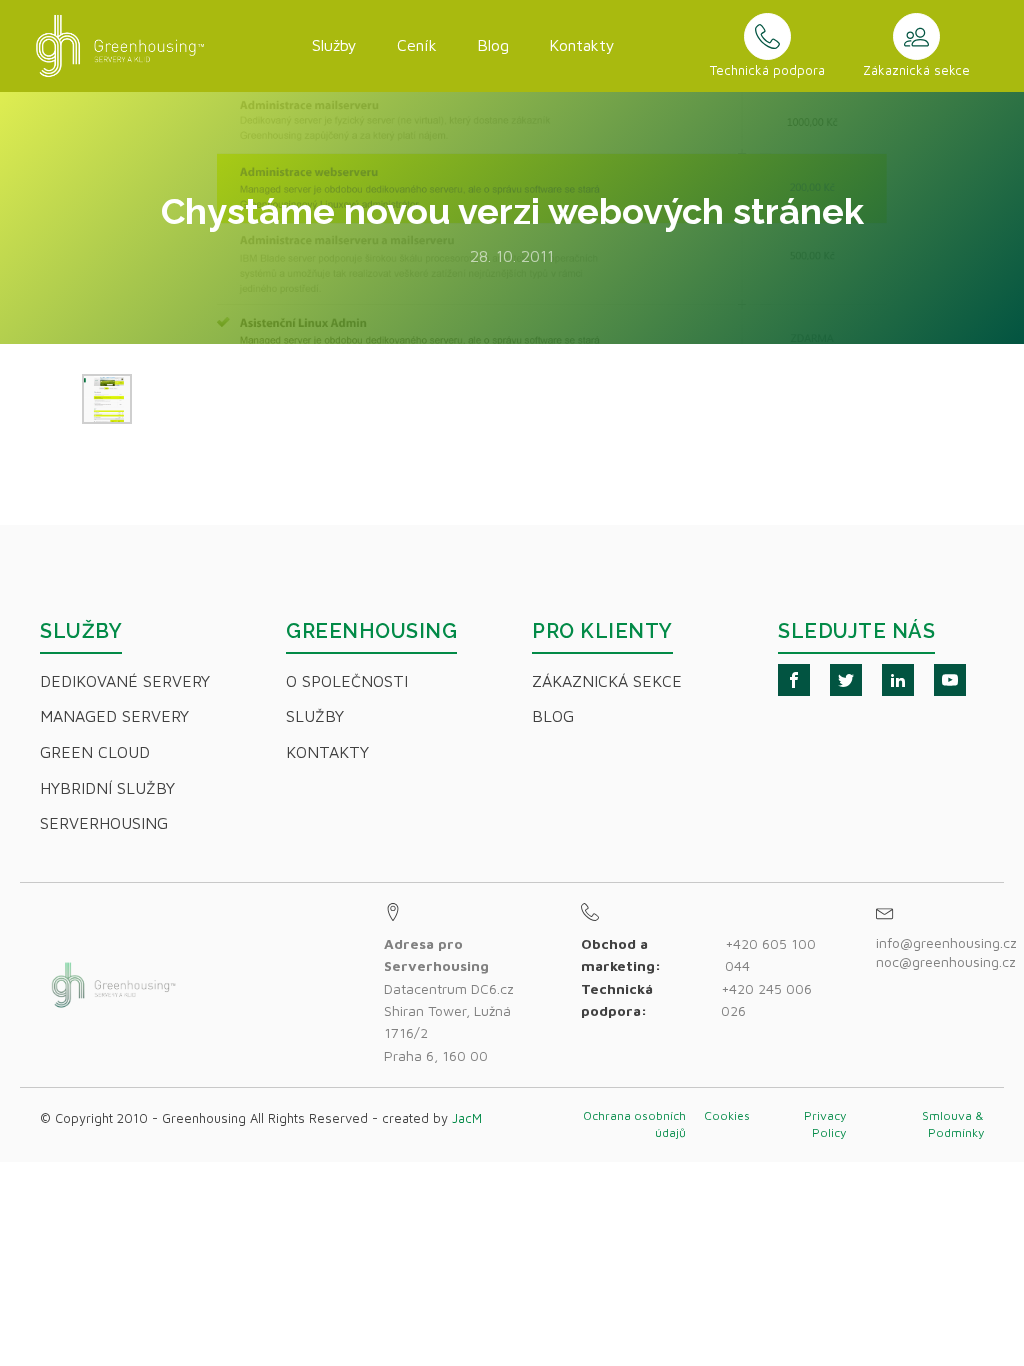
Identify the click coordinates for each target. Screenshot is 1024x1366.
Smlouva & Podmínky (953, 1124)
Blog (493, 45)
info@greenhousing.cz (948, 942)
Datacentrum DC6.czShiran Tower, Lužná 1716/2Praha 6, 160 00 (449, 999)
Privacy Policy (825, 1124)
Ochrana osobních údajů (634, 1124)
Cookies (727, 1115)
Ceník (417, 45)
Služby (334, 45)
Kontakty (582, 45)
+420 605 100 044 (770, 954)
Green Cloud (95, 752)
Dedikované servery (125, 681)
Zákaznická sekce (607, 681)
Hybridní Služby (107, 788)
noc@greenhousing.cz (946, 961)
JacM (467, 1118)
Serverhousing (104, 823)
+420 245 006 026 (766, 999)
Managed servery (114, 716)
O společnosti (347, 681)
